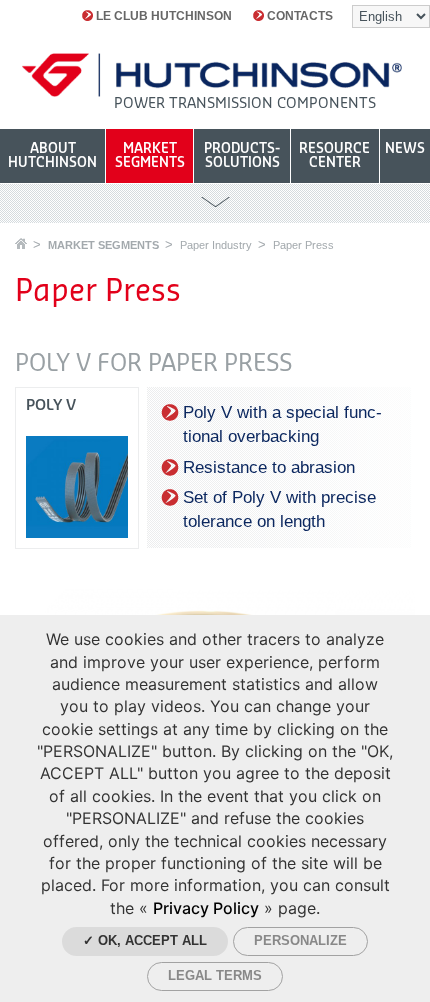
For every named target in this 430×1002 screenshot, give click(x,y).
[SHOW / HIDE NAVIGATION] (215, 202)
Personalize (300, 940)
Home (21, 243)
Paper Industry (216, 245)
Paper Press (303, 245)
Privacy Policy (206, 908)
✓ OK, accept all (145, 940)
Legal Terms (215, 975)
